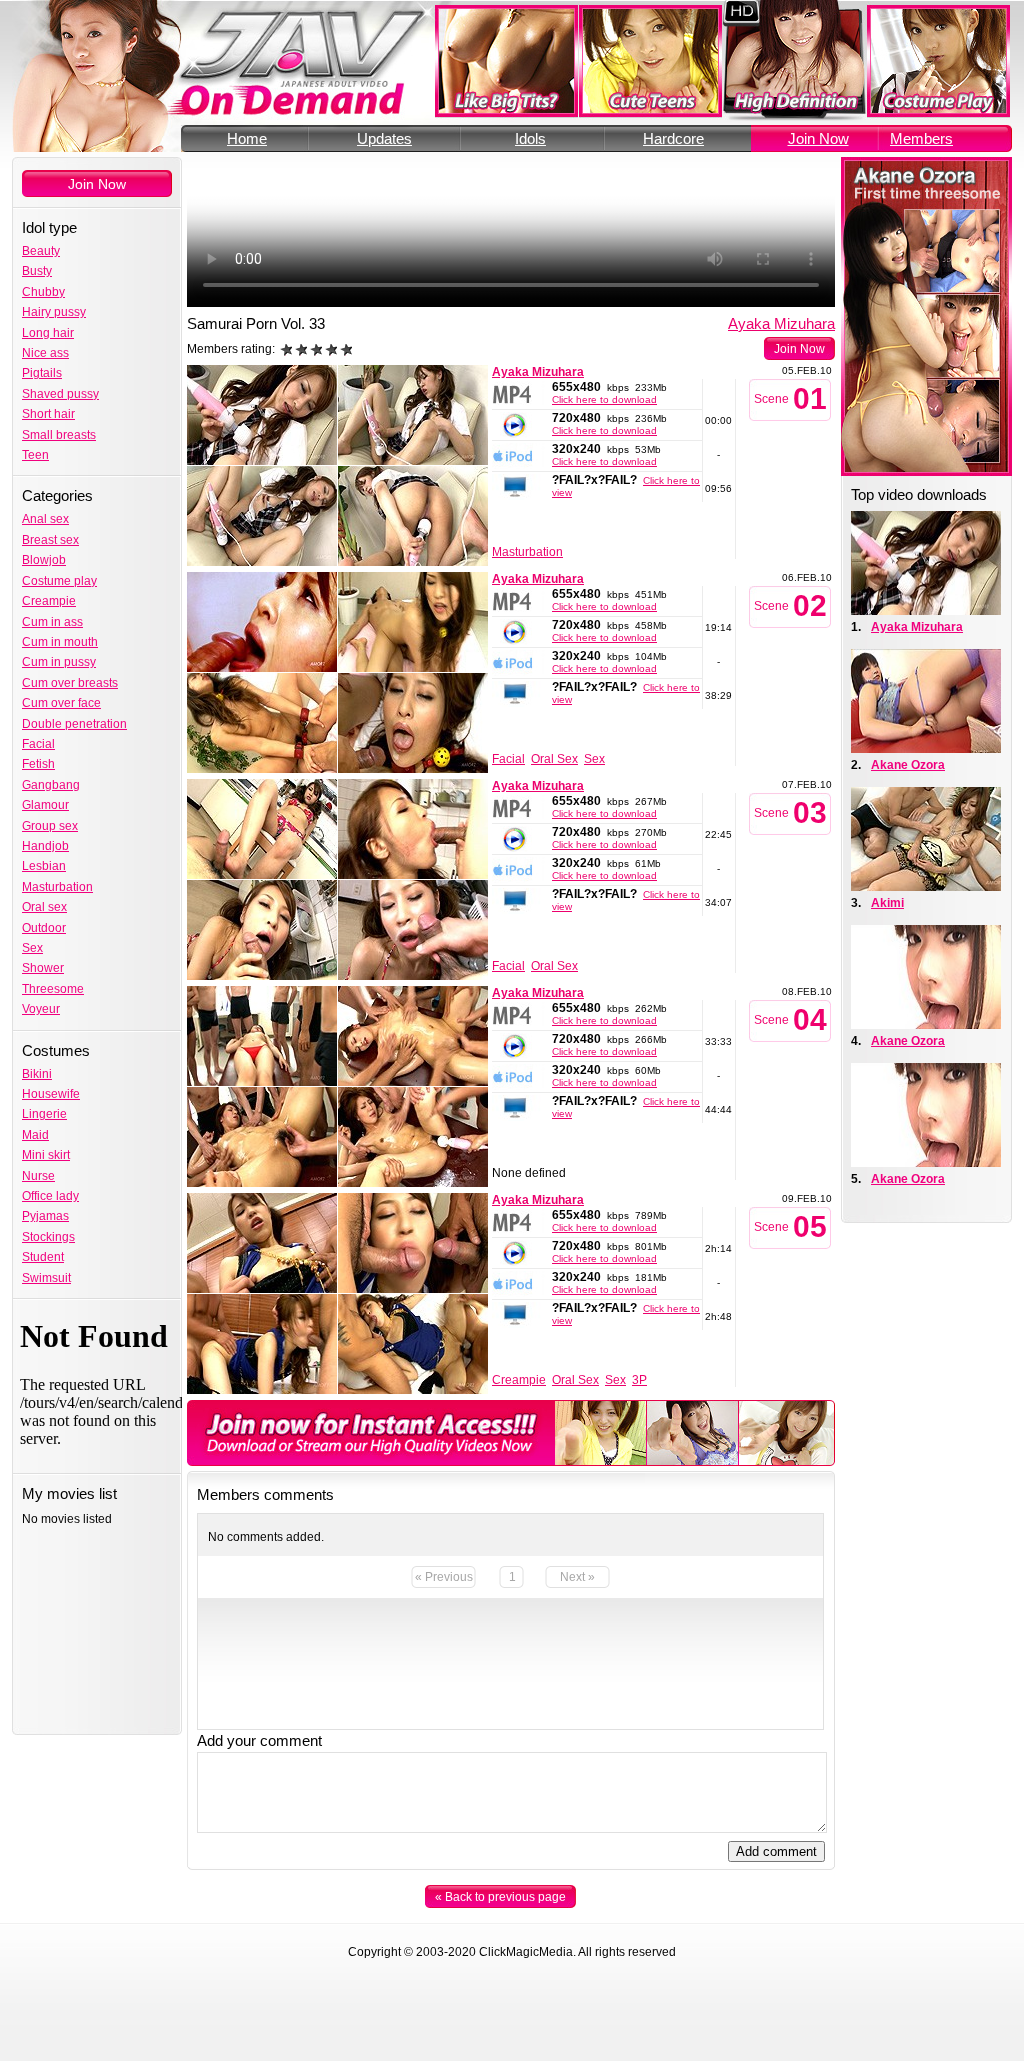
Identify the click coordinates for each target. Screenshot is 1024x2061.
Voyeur (41, 1009)
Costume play (59, 581)
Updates (384, 138)
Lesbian (44, 866)
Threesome (53, 989)
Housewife (51, 1094)
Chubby (43, 292)
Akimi (887, 903)
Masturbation (57, 887)
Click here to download (604, 399)
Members (921, 138)
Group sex (50, 826)
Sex (32, 948)
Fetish (38, 764)
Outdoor (44, 928)
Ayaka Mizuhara (781, 323)
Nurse (38, 1176)
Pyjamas (45, 1216)
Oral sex (44, 907)
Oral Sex (554, 759)
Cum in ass (52, 622)
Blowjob (44, 560)
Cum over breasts (70, 683)
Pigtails (42, 373)
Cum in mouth (60, 642)
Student (43, 1257)
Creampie (49, 601)
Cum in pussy (59, 662)
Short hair (48, 414)
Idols (530, 138)
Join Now (818, 138)
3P (639, 1380)
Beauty (41, 251)
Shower (43, 968)
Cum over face (61, 703)
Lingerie (44, 1114)
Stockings (48, 1237)
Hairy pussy (54, 312)
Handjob (45, 846)
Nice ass (45, 353)
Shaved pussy (60, 394)
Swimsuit (46, 1278)
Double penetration (74, 724)
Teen (35, 455)
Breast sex (50, 540)
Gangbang (51, 785)
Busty (37, 271)
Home (247, 138)
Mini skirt (46, 1155)
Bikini (37, 1074)
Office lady (50, 1196)
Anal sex (45, 519)
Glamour (45, 805)
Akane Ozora (908, 765)
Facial (38, 744)
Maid (35, 1135)
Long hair (48, 333)
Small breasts (59, 435)
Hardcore (673, 138)
